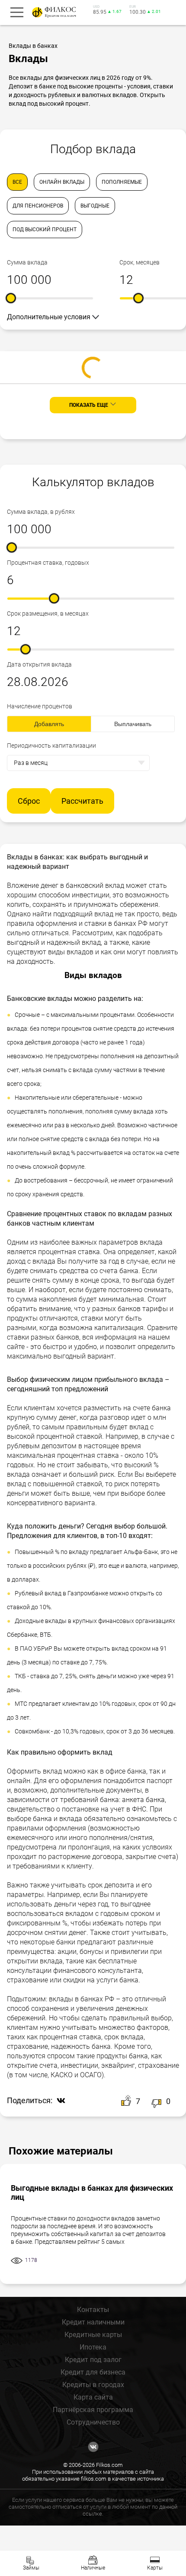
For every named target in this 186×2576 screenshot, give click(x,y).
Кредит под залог (93, 2360)
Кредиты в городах (93, 2385)
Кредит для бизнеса (93, 2372)
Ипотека (93, 2347)
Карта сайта (93, 2397)
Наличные (93, 2568)
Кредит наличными (93, 2322)
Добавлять (49, 724)
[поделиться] (59, 2101)
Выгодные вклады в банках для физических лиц (92, 2192)
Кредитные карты (93, 2335)
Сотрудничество (93, 2422)
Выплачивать (133, 724)
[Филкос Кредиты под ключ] (53, 12)
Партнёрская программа (93, 2410)
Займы (31, 2568)
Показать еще (89, 405)
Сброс (29, 801)
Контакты (93, 2310)
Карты (155, 2568)
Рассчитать (82, 801)
